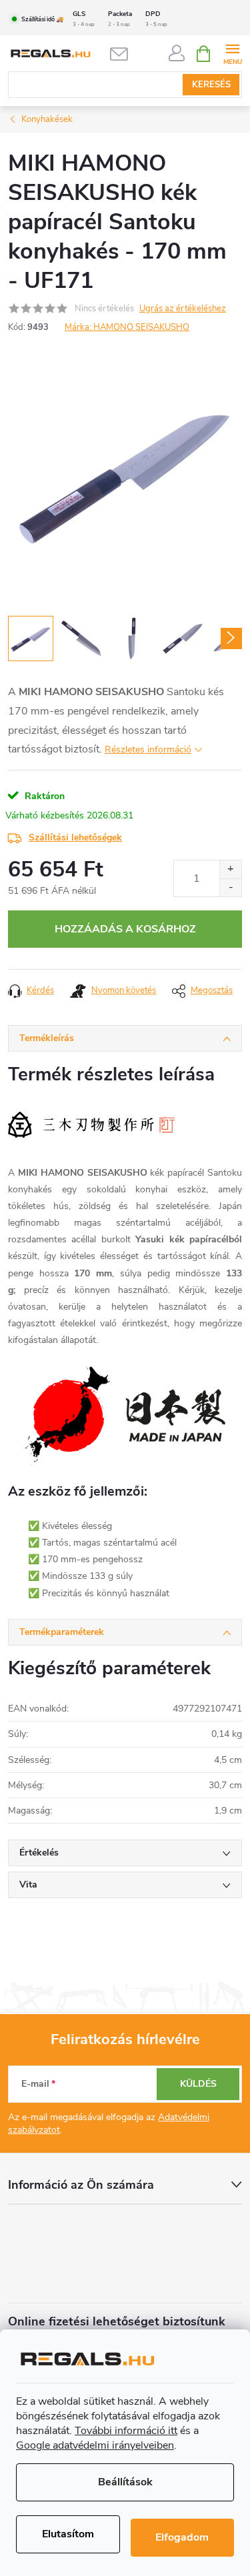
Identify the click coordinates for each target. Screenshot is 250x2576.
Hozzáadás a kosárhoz (125, 929)
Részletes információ (148, 749)
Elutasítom (68, 2534)
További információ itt (126, 2431)
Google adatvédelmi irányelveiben (95, 2445)
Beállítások (125, 2482)
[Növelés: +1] (230, 869)
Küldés (198, 2084)
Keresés (211, 85)
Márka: (127, 327)
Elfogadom (182, 2537)
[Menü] (232, 53)
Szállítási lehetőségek (75, 837)
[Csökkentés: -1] (230, 887)
